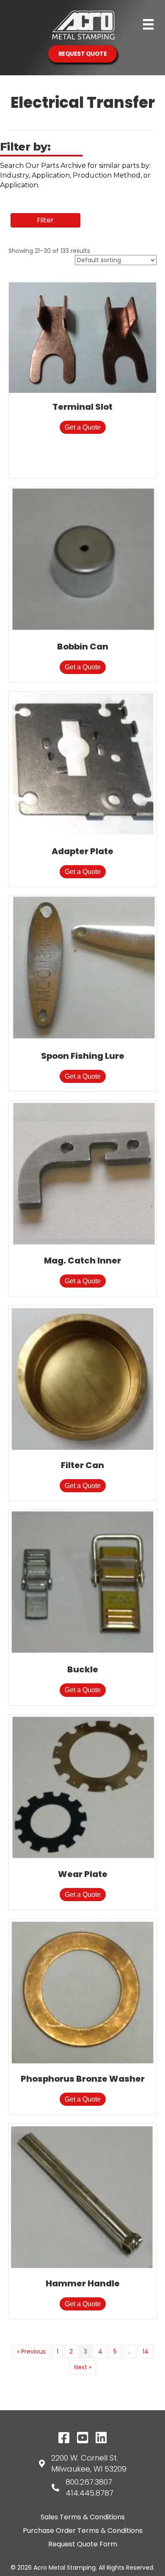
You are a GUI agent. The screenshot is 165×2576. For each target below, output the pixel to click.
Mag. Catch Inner (82, 1261)
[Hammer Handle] (82, 2196)
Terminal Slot (82, 407)
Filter (45, 220)
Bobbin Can (83, 647)
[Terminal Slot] (82, 337)
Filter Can (82, 1465)
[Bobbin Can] (82, 559)
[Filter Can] (82, 1378)
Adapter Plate (82, 851)
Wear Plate (83, 1874)
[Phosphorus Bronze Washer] (82, 1992)
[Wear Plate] (82, 1787)
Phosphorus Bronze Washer (83, 2079)
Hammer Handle (83, 2283)
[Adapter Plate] (82, 764)
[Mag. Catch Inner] (82, 1173)
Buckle (83, 1669)
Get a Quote (83, 427)
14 (146, 2351)
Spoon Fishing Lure (83, 1056)
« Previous (31, 2351)
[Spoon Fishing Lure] (82, 968)
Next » (83, 2367)
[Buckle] (82, 1582)
